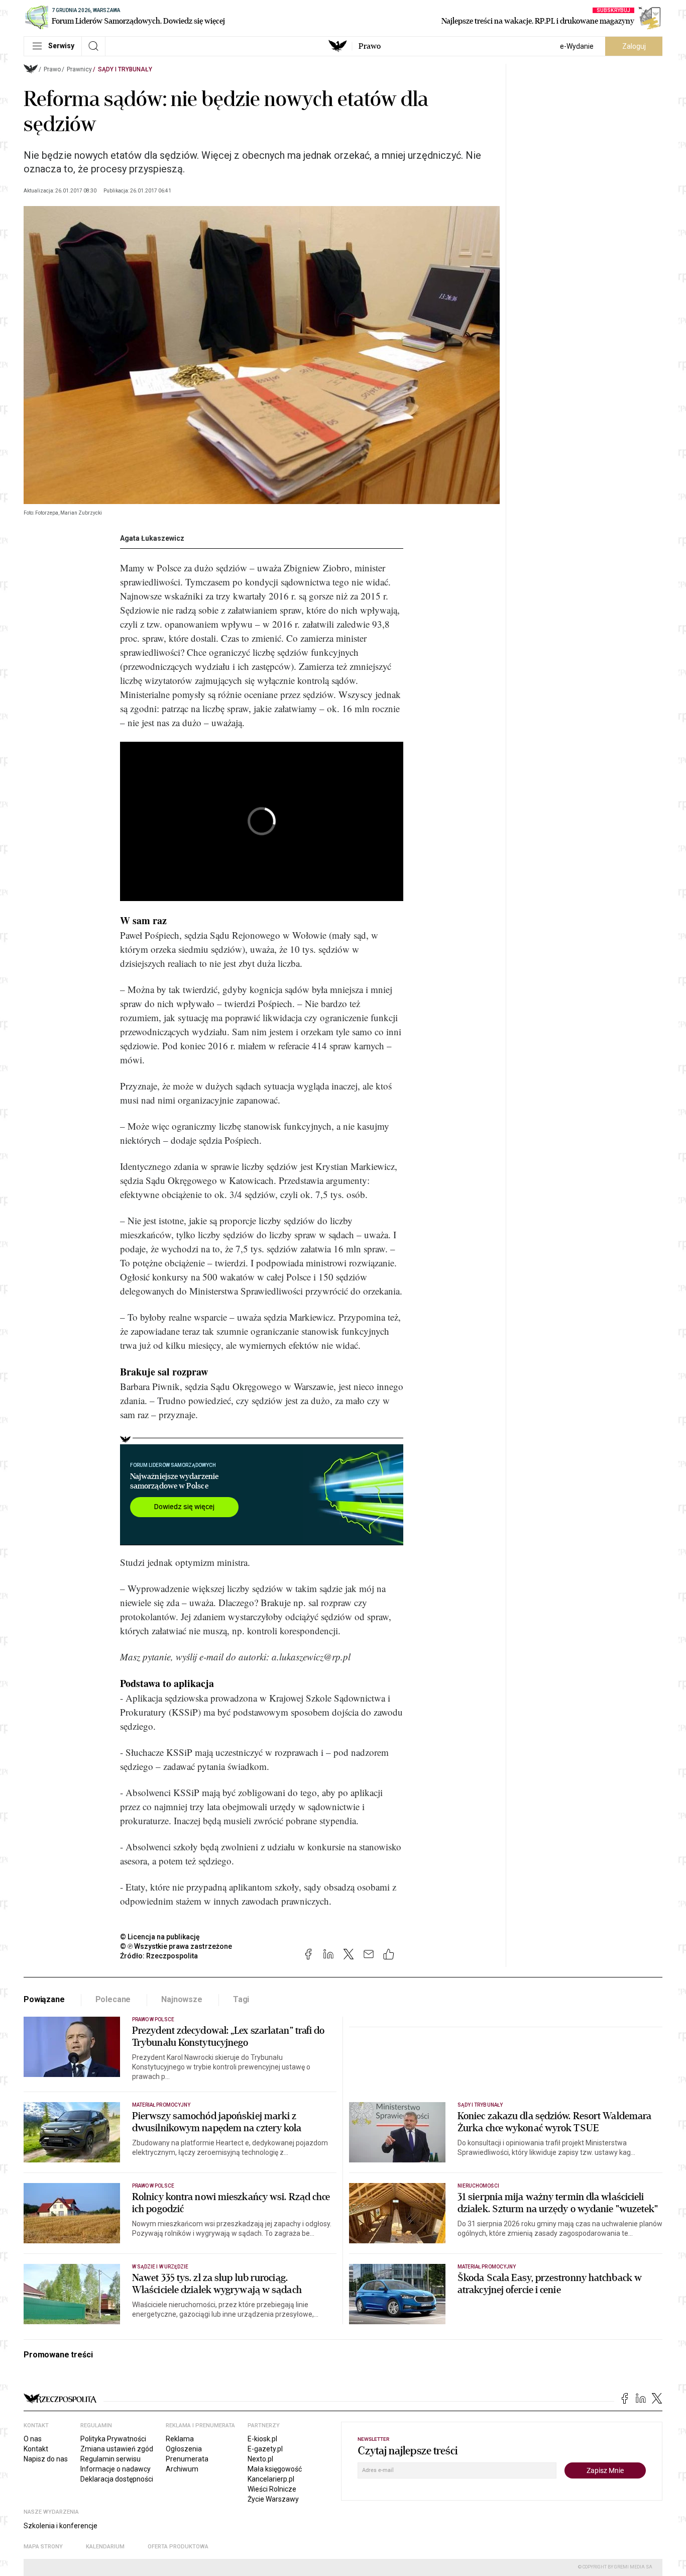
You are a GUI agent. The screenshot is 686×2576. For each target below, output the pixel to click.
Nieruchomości (478, 2186)
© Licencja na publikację (160, 1937)
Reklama (180, 2439)
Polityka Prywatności (113, 2439)
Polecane (113, 1999)
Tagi (241, 1999)
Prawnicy (79, 69)
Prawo (370, 46)
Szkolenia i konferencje (61, 2526)
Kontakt (36, 2449)
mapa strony (43, 2547)
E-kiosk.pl (262, 2439)
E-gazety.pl (265, 2449)
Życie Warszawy (273, 2499)
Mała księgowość (275, 2469)
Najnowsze (182, 1999)
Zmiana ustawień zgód (117, 2449)
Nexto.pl (260, 2459)
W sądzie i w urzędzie (160, 2267)
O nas (33, 2439)
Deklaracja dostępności (117, 2479)
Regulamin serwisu (110, 2459)
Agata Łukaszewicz (152, 538)
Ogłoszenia (184, 2449)
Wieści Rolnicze (272, 2489)
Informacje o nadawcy (116, 2469)
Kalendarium (105, 2547)
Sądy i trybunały (125, 69)
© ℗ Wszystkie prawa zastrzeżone (176, 1946)
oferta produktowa (178, 2547)
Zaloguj (634, 46)
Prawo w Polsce (153, 2019)
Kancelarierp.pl (271, 2479)
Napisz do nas (46, 2459)
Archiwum (182, 2469)
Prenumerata (187, 2459)
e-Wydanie (577, 46)
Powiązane (44, 1999)
